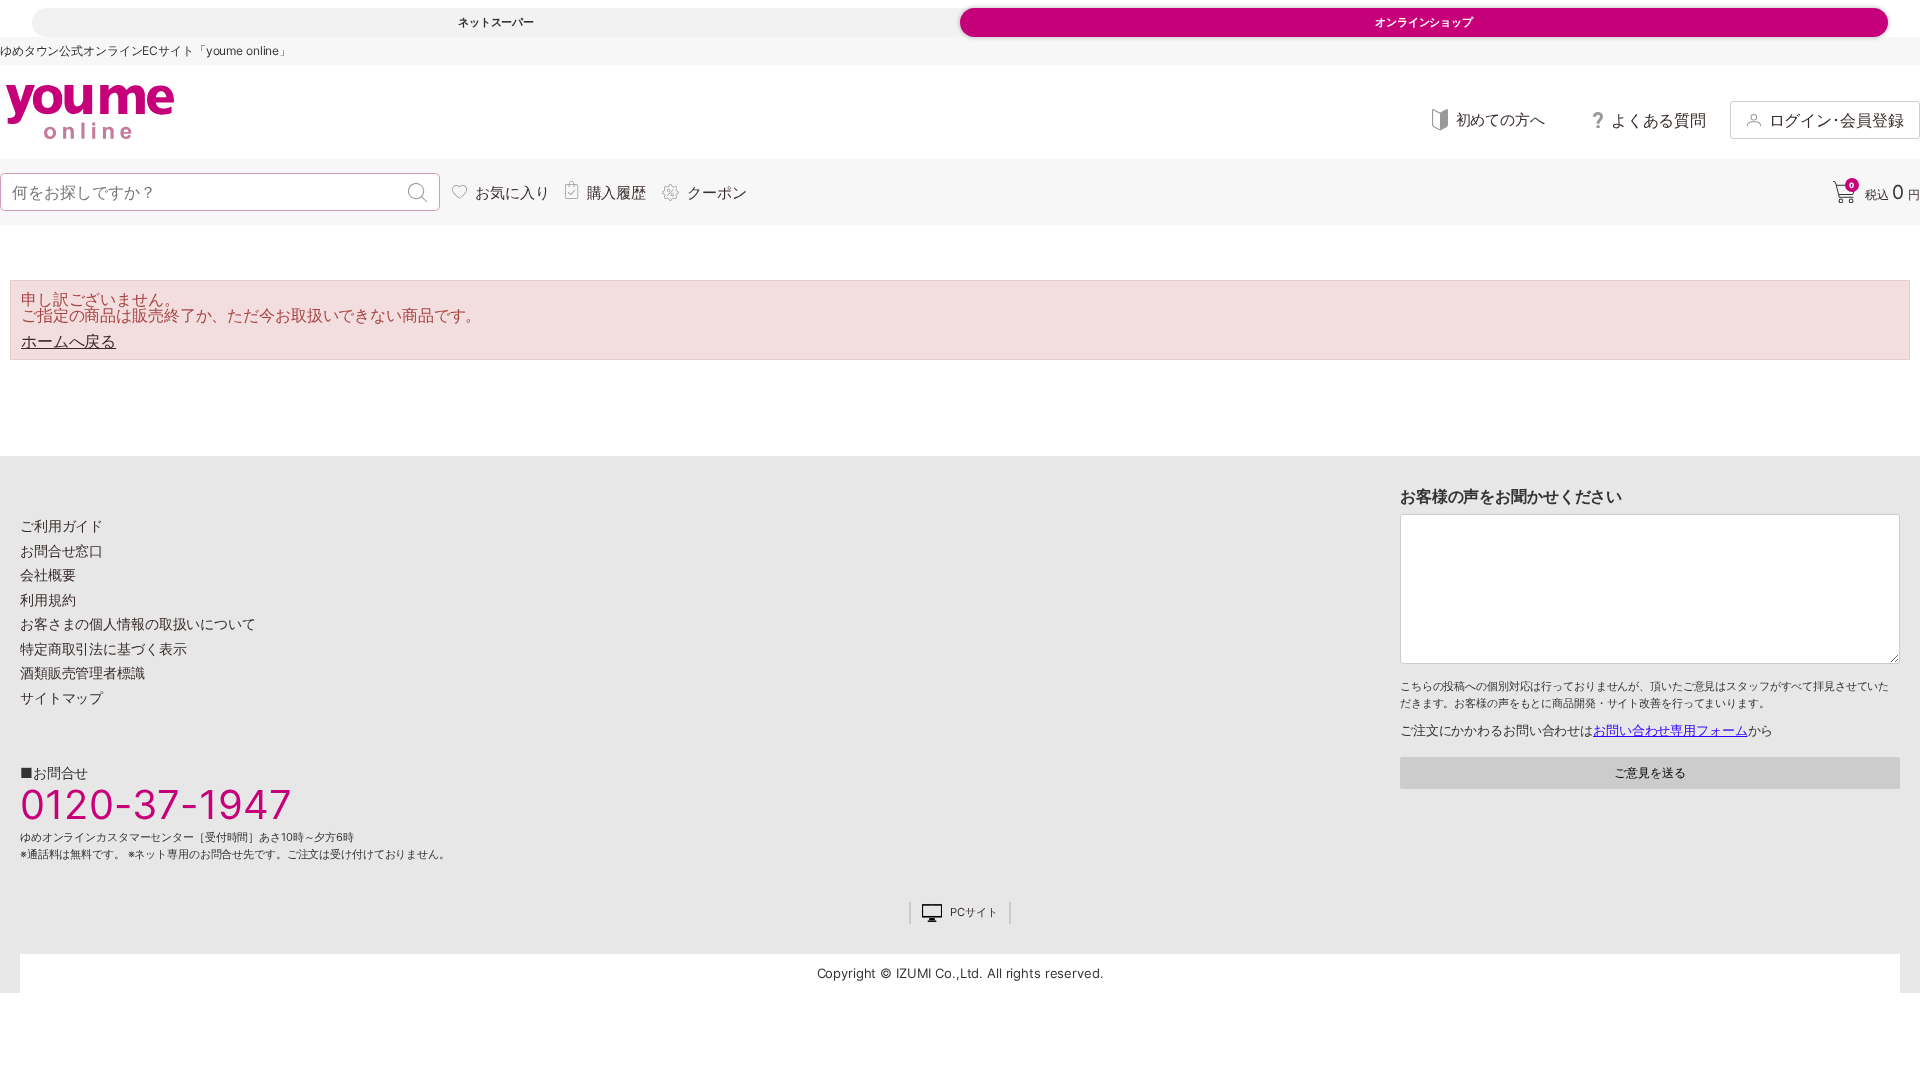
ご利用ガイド (61, 525)
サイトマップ (61, 697)
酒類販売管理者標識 (82, 672)
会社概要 (48, 574)
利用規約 (48, 599)
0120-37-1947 (156, 805)
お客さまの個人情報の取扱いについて (138, 623)
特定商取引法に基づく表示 (103, 648)
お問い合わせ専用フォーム (1670, 730)
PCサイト (973, 912)
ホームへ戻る (68, 341)
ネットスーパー (496, 22)
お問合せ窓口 (61, 550)
